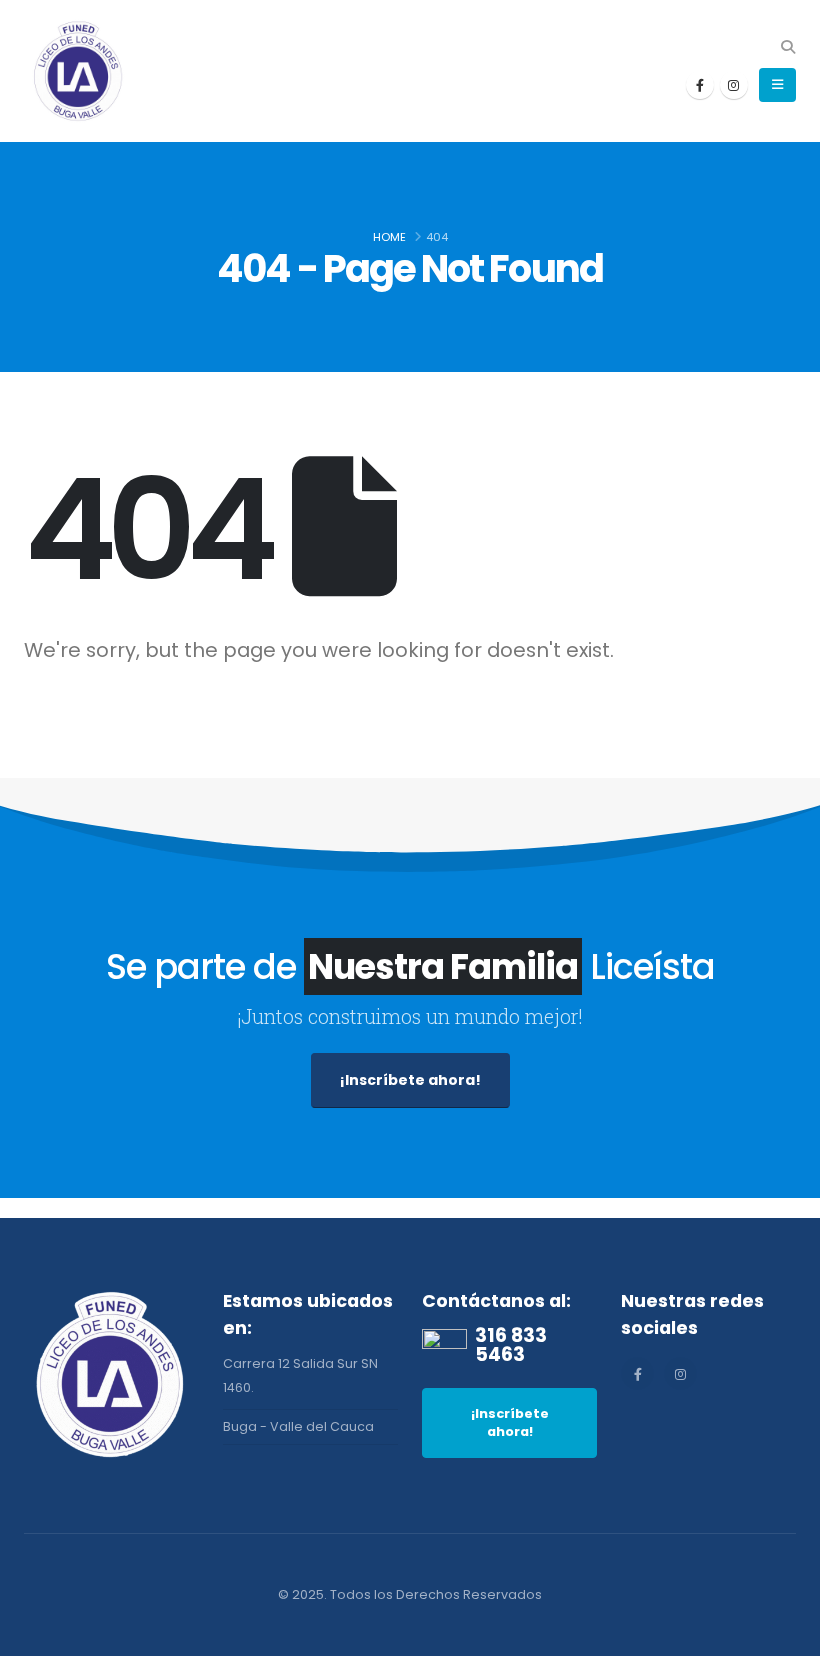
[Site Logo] (79, 71)
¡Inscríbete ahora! (410, 1080)
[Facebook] (700, 85)
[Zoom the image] (111, 1299)
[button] (787, 47)
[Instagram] (734, 85)
